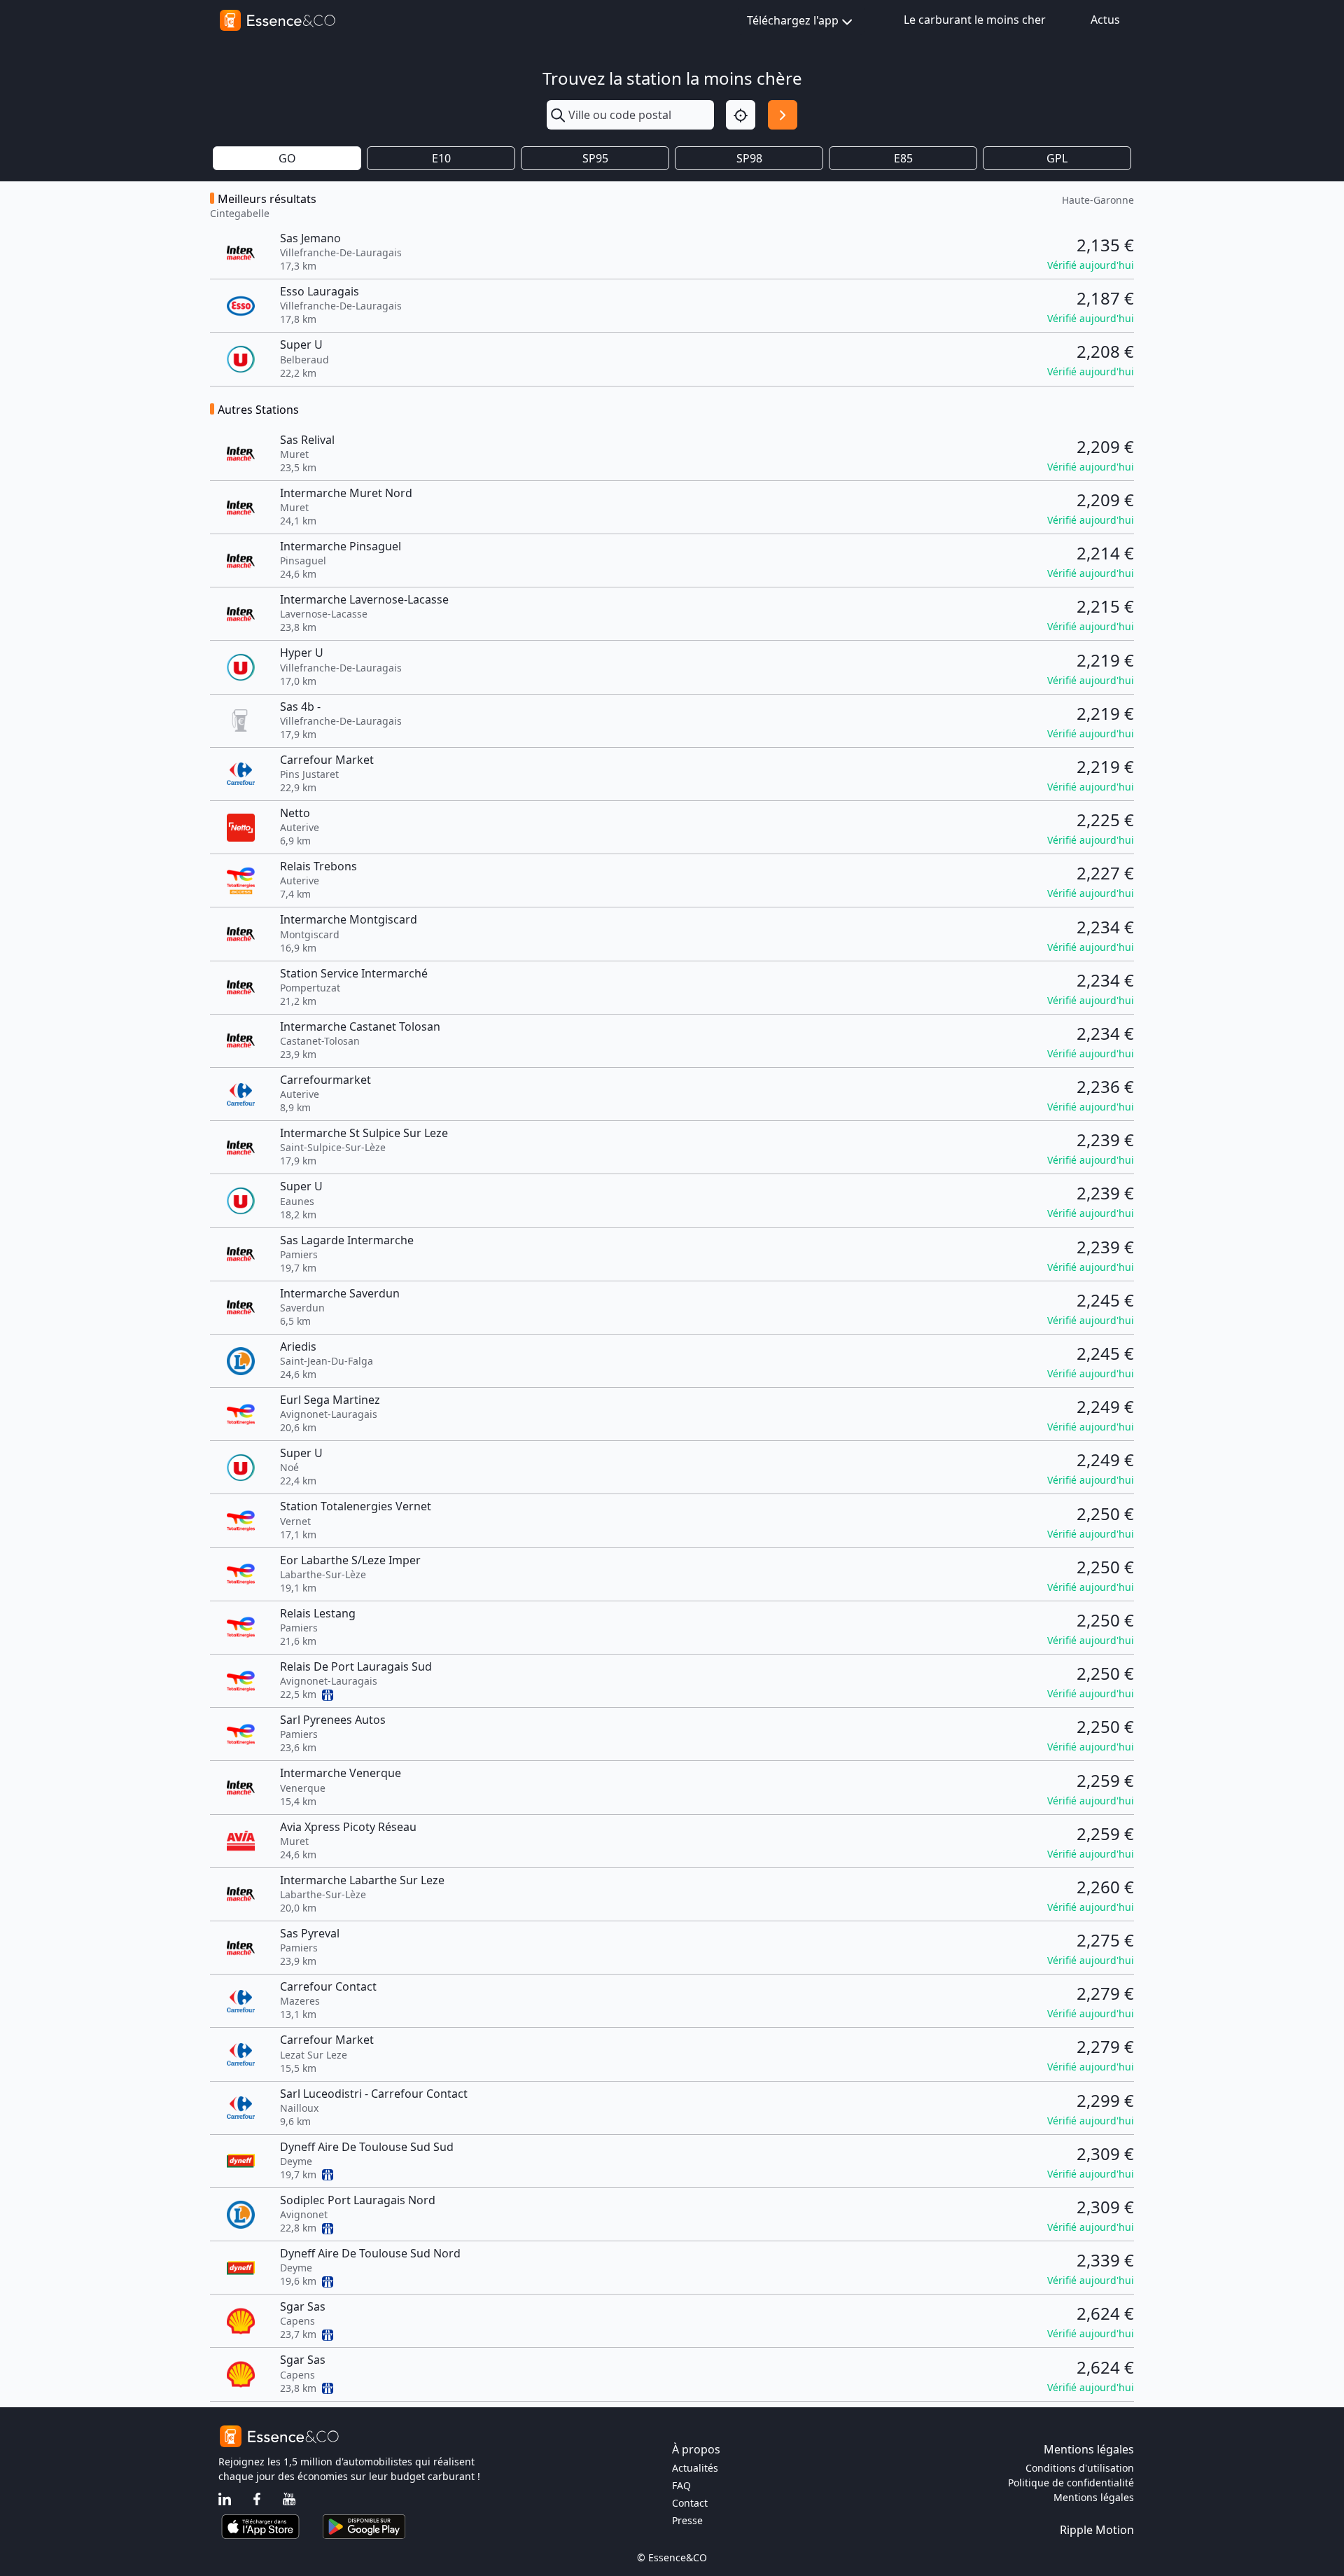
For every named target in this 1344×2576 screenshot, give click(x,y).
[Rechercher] (783, 115)
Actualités (695, 2468)
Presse (687, 2520)
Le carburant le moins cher (975, 20)
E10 (441, 158)
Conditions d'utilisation (1080, 2468)
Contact (690, 2503)
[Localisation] (741, 115)
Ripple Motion (1097, 2530)
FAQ (681, 2485)
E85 (903, 158)
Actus (1105, 20)
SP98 (749, 158)
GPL (1057, 158)
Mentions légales (1094, 2497)
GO (287, 158)
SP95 (595, 158)
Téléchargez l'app (793, 20)
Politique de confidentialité (1071, 2483)
